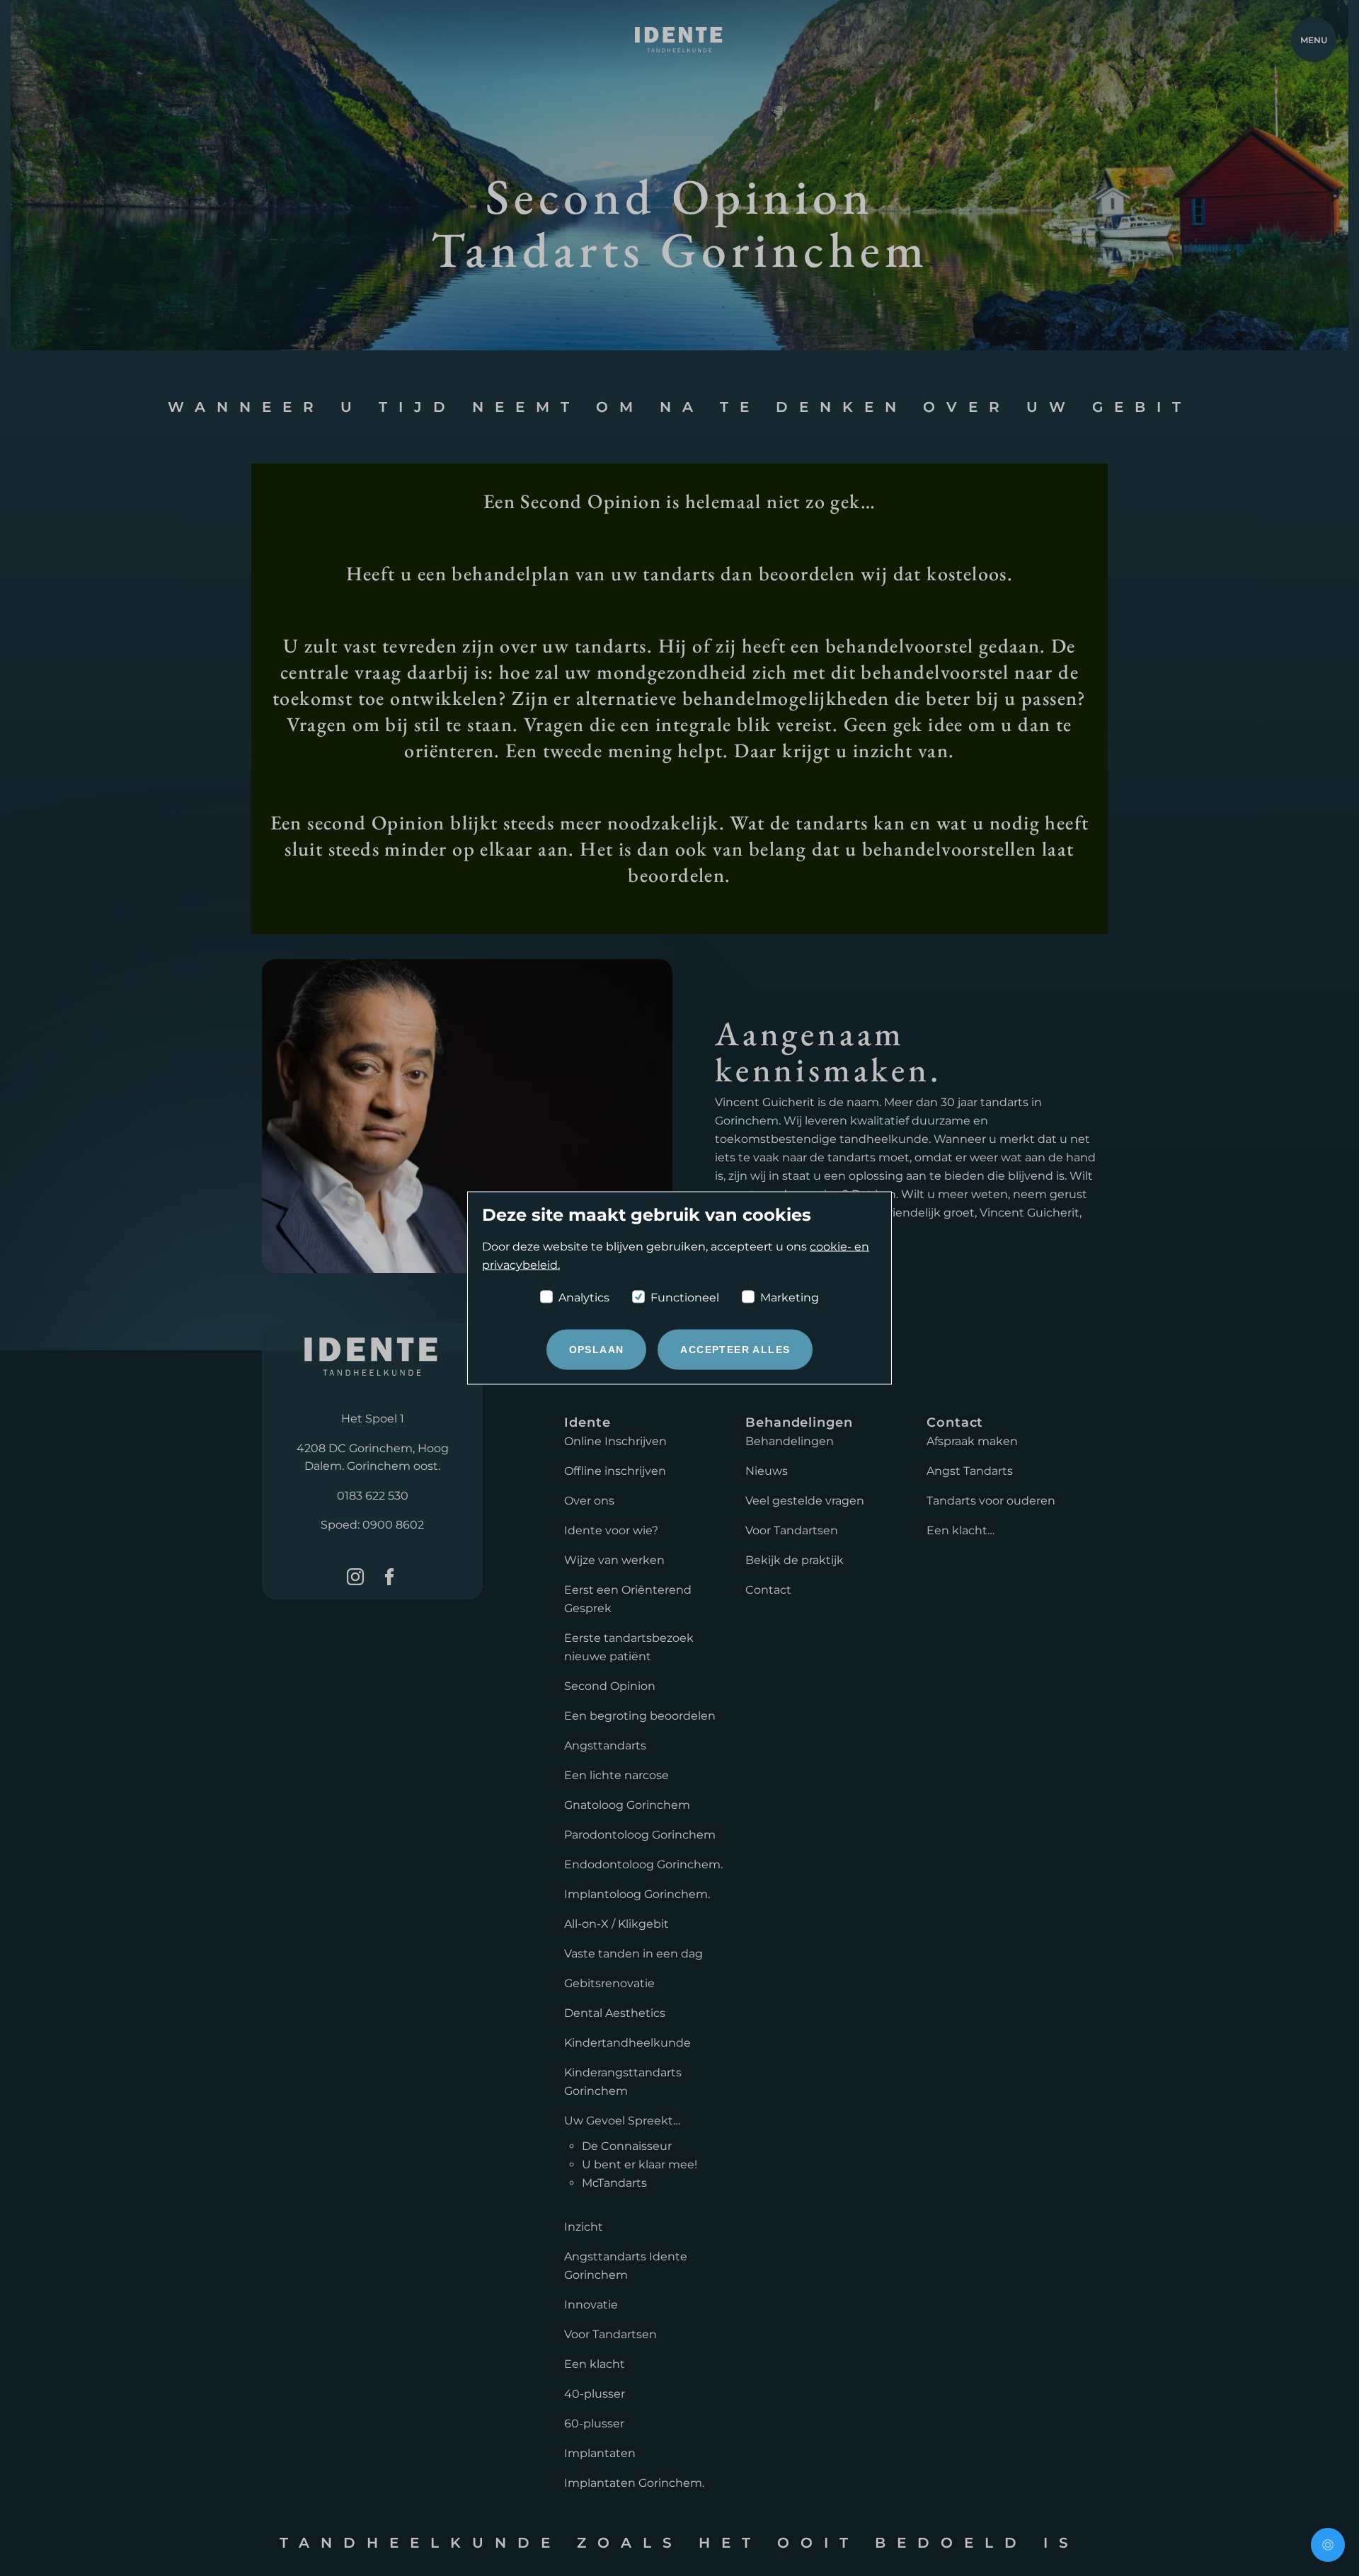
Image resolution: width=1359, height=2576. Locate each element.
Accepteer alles (735, 1350)
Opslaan (597, 1350)
